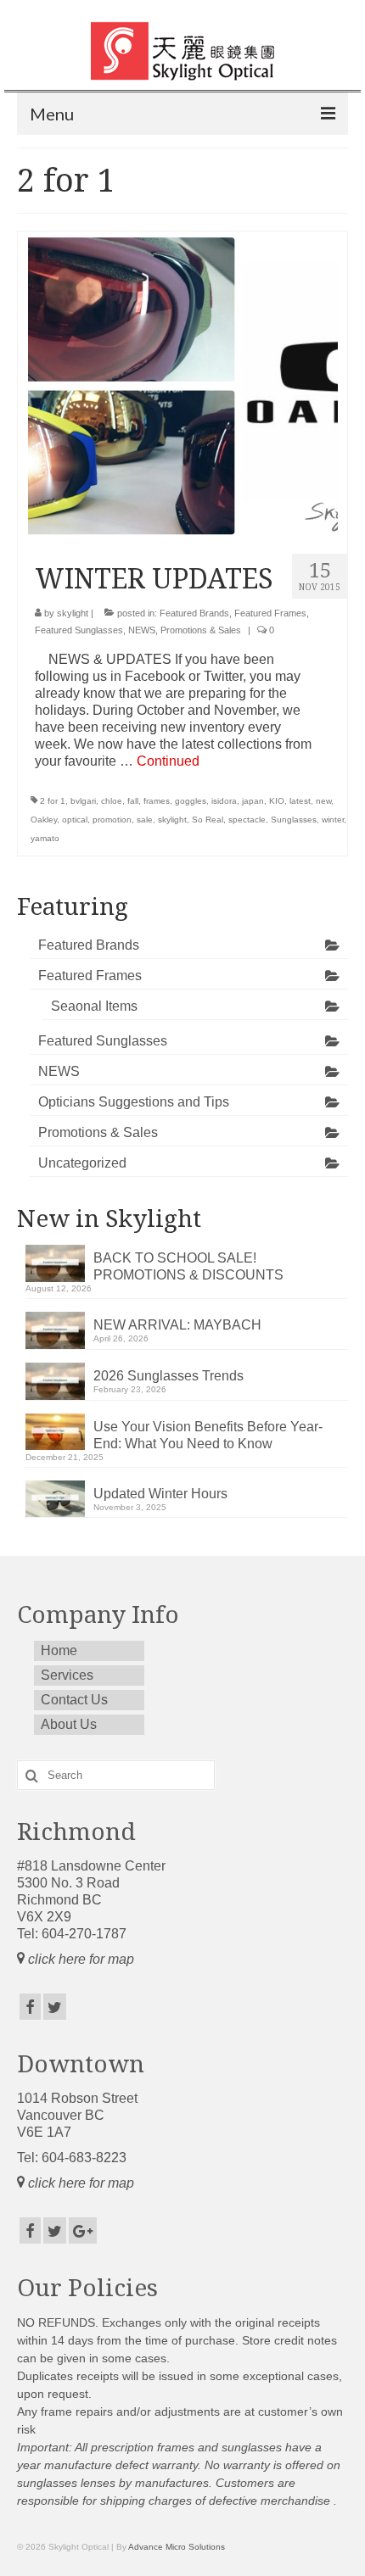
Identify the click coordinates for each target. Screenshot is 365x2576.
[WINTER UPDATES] (183, 385)
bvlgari (83, 801)
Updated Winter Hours (160, 1494)
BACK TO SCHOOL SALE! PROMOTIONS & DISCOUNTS (188, 1266)
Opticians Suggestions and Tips (134, 1102)
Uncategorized (82, 1163)
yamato (45, 838)
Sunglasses (294, 820)
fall (133, 801)
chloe (112, 801)
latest (300, 801)
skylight (73, 613)
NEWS (142, 630)
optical (75, 820)
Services (67, 1675)
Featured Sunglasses (79, 630)
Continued (168, 761)
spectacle (247, 820)
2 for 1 (53, 801)
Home (59, 1650)
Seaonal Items (94, 1006)
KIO (277, 801)
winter (333, 820)
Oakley (44, 820)
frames (157, 801)
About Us (69, 1724)
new (323, 801)
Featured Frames (270, 613)
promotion (112, 820)
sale (145, 820)
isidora (224, 801)
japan (253, 801)
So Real (208, 820)
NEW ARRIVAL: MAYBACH (177, 1325)
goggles (191, 801)
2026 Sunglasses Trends (168, 1376)
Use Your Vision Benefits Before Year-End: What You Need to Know (208, 1435)
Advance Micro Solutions (177, 2547)
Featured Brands (194, 613)
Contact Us (74, 1700)
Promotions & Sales (201, 630)
